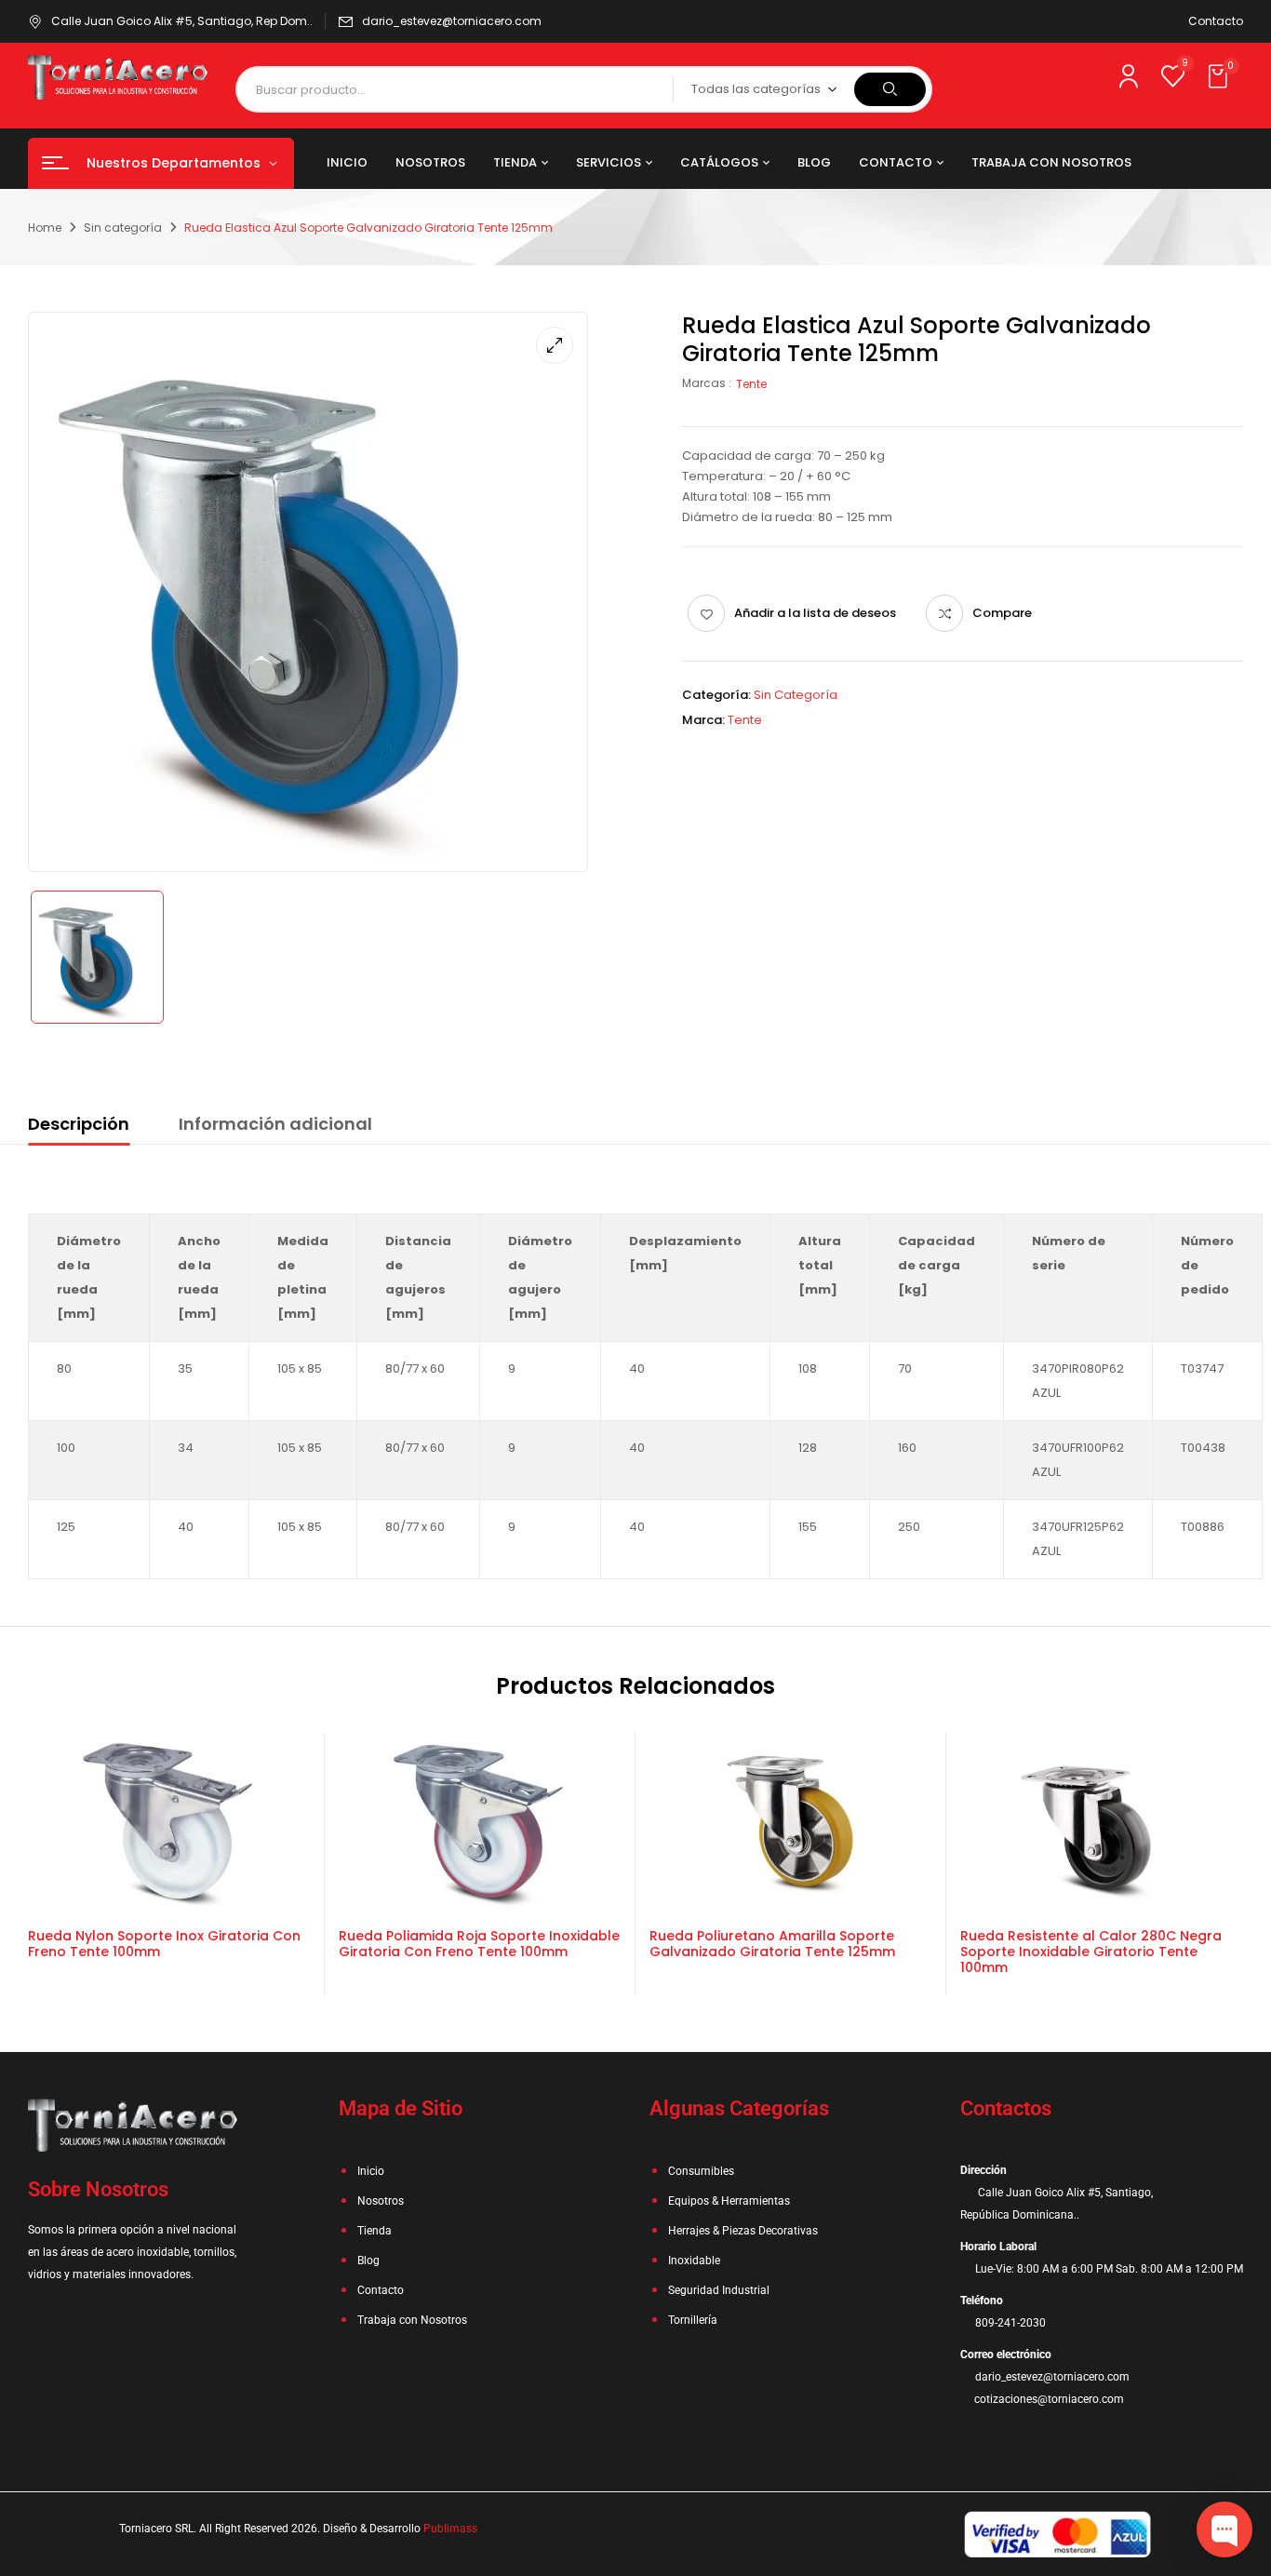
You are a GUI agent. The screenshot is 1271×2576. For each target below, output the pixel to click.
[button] (1220, 77)
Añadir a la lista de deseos (815, 613)
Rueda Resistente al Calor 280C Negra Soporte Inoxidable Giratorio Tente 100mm (1091, 1952)
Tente (751, 384)
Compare (1002, 613)
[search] (890, 89)
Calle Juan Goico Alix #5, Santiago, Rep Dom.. (182, 21)
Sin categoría (123, 228)
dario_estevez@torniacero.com (452, 21)
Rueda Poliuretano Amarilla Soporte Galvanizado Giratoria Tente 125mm (772, 1944)
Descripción (79, 1124)
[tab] (79, 1127)
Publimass (450, 2529)
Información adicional (275, 1124)
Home (45, 228)
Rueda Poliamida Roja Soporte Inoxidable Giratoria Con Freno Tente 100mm (479, 1944)
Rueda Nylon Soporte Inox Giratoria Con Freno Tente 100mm (164, 1944)
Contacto (1216, 21)
